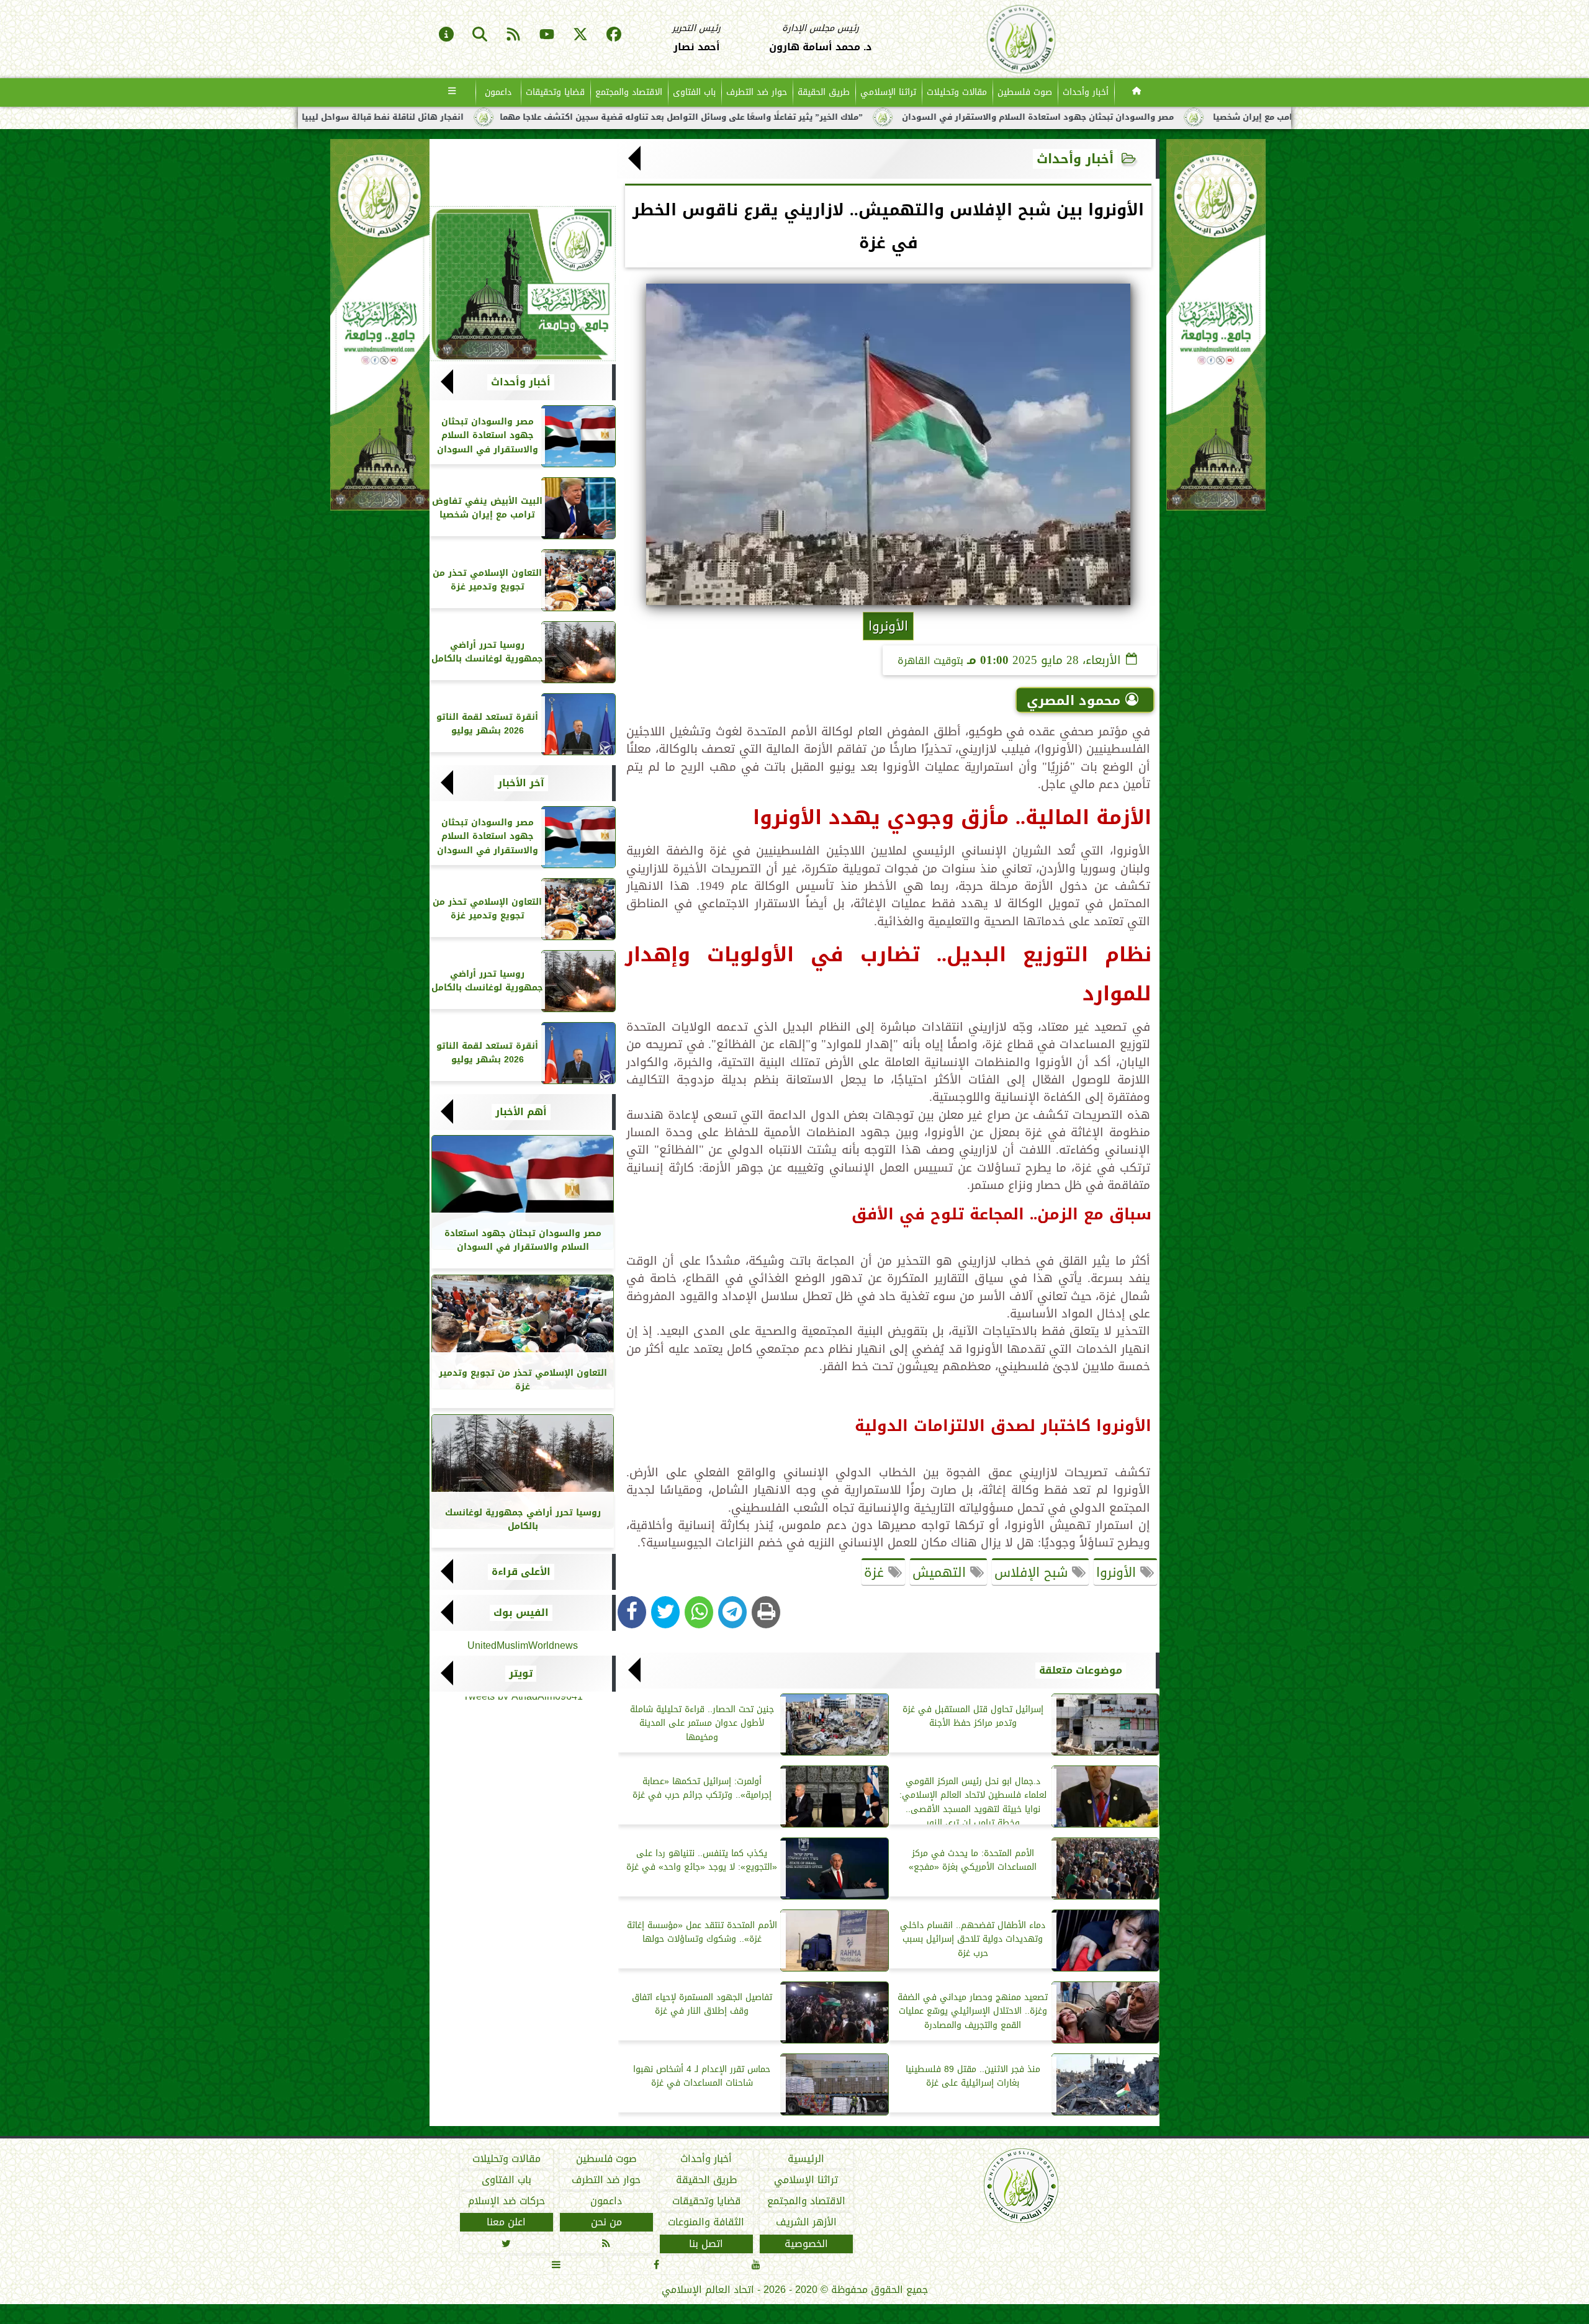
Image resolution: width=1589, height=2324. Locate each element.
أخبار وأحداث (1086, 92)
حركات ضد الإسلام (506, 2201)
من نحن (606, 2222)
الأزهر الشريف (806, 2222)
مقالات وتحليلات (957, 92)
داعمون (498, 92)
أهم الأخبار (521, 1112)
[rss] (513, 35)
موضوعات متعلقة (1081, 1671)
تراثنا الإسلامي (888, 92)
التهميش (941, 1573)
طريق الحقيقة (824, 92)
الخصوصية (806, 2243)
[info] (446, 35)
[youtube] (547, 35)
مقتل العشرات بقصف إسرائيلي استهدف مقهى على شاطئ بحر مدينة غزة (364, 117)
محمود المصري (1074, 701)
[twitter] (580, 35)
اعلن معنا (506, 2222)
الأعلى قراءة (521, 1572)
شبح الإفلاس (1033, 1573)
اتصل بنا (706, 2243)
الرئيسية (806, 2159)
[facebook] (614, 35)
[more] (452, 92)
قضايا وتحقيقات (555, 92)
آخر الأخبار (521, 783)
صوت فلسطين (1025, 92)
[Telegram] (732, 1612)
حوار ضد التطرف (757, 92)
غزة (876, 1573)
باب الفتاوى (694, 92)
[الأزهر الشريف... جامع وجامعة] (523, 284)
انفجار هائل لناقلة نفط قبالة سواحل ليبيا (630, 117)
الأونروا (1118, 1573)
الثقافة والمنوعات (706, 2222)
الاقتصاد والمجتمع (629, 92)
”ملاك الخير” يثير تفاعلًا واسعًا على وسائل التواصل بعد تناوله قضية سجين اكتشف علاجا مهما (928, 117)
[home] (1137, 92)
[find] (480, 35)
